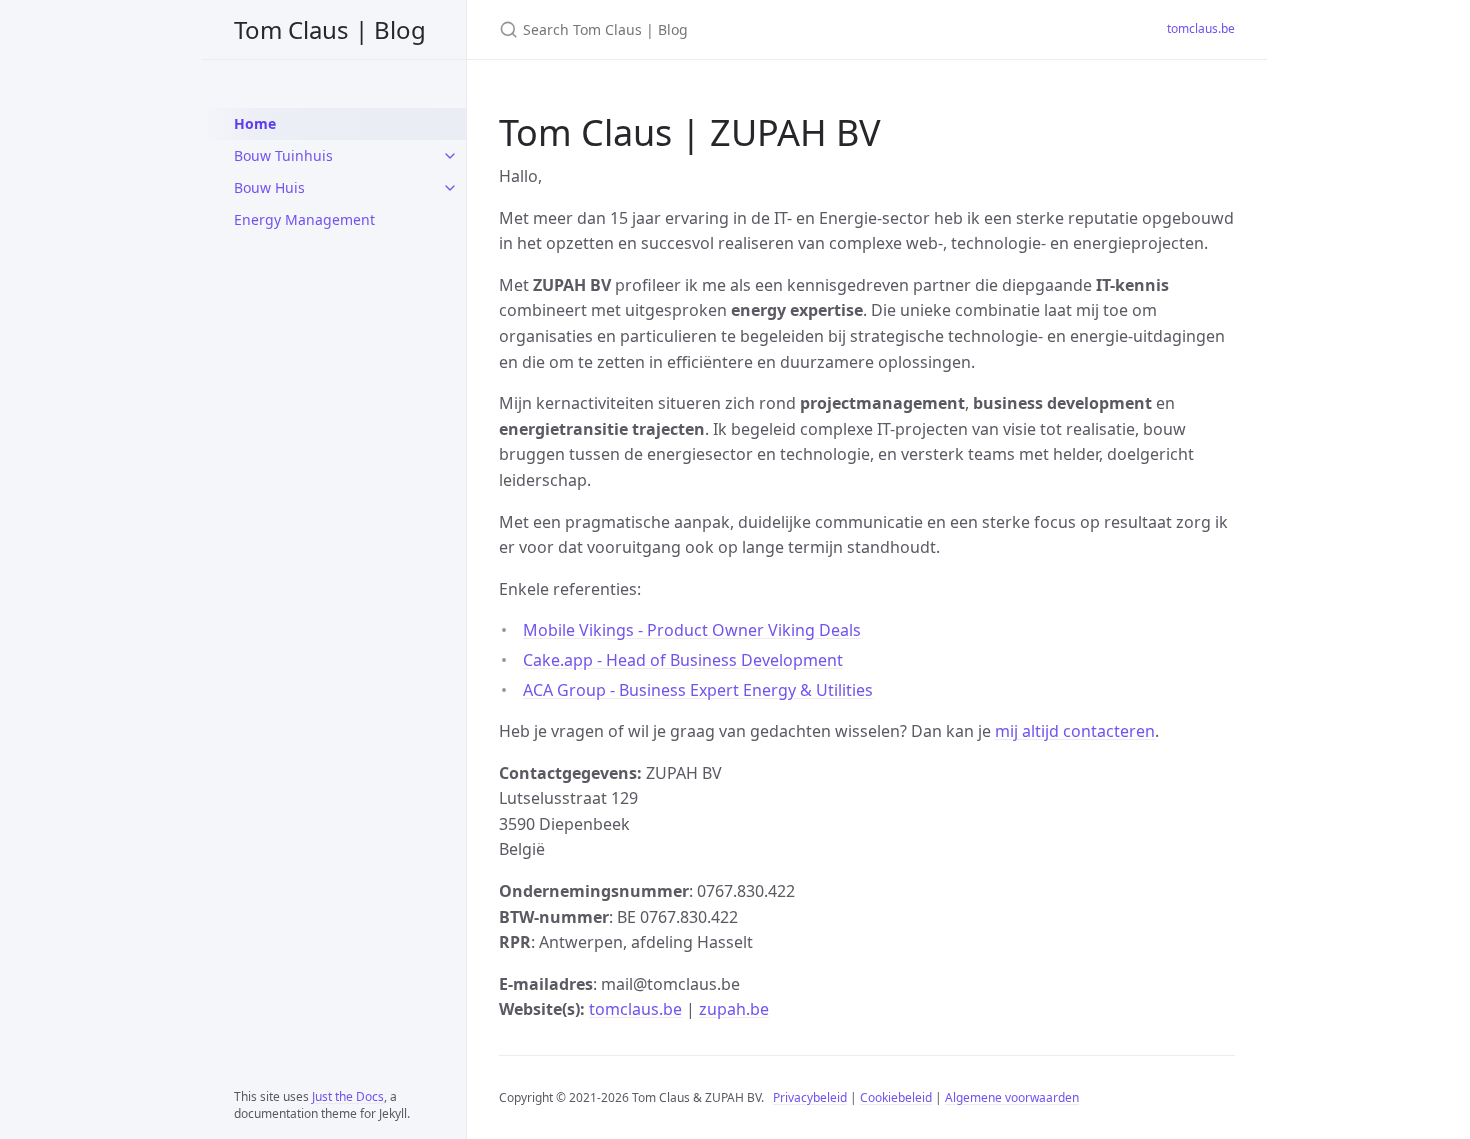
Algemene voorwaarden (1012, 1097)
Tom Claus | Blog (330, 29)
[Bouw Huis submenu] (450, 188)
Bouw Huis (269, 187)
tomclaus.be (1201, 28)
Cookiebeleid (896, 1097)
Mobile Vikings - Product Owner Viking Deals (692, 630)
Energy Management (304, 219)
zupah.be (734, 1009)
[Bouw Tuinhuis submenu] (450, 156)
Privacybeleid (810, 1097)
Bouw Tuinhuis (283, 155)
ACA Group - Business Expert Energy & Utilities (698, 690)
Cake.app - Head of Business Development (683, 660)
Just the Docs (348, 1096)
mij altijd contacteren (1075, 731)
